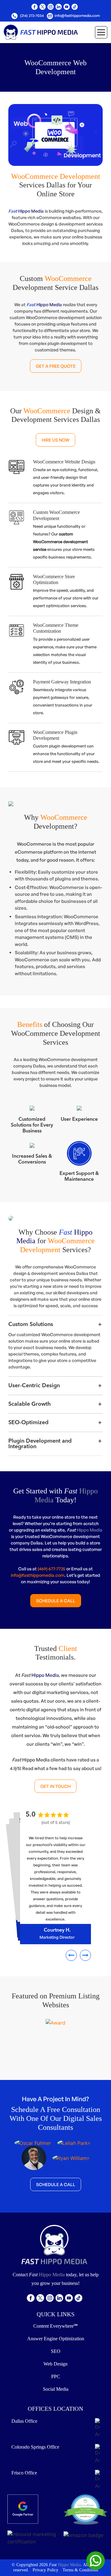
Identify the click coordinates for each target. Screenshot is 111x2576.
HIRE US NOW (55, 440)
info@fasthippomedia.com (77, 16)
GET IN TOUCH (55, 1786)
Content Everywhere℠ (55, 2326)
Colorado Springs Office (35, 2447)
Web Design (55, 2364)
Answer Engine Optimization (56, 2339)
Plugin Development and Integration (40, 1444)
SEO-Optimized (28, 1423)
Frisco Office (24, 2473)
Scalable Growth (30, 1404)
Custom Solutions (31, 1324)
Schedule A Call (56, 1601)
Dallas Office (24, 2421)
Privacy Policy (45, 2570)
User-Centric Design (34, 1386)
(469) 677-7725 (51, 1569)
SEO (56, 2351)
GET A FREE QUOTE (56, 366)
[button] (71, 1955)
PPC (56, 2376)
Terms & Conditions (80, 2570)
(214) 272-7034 (31, 16)
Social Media (56, 2389)
